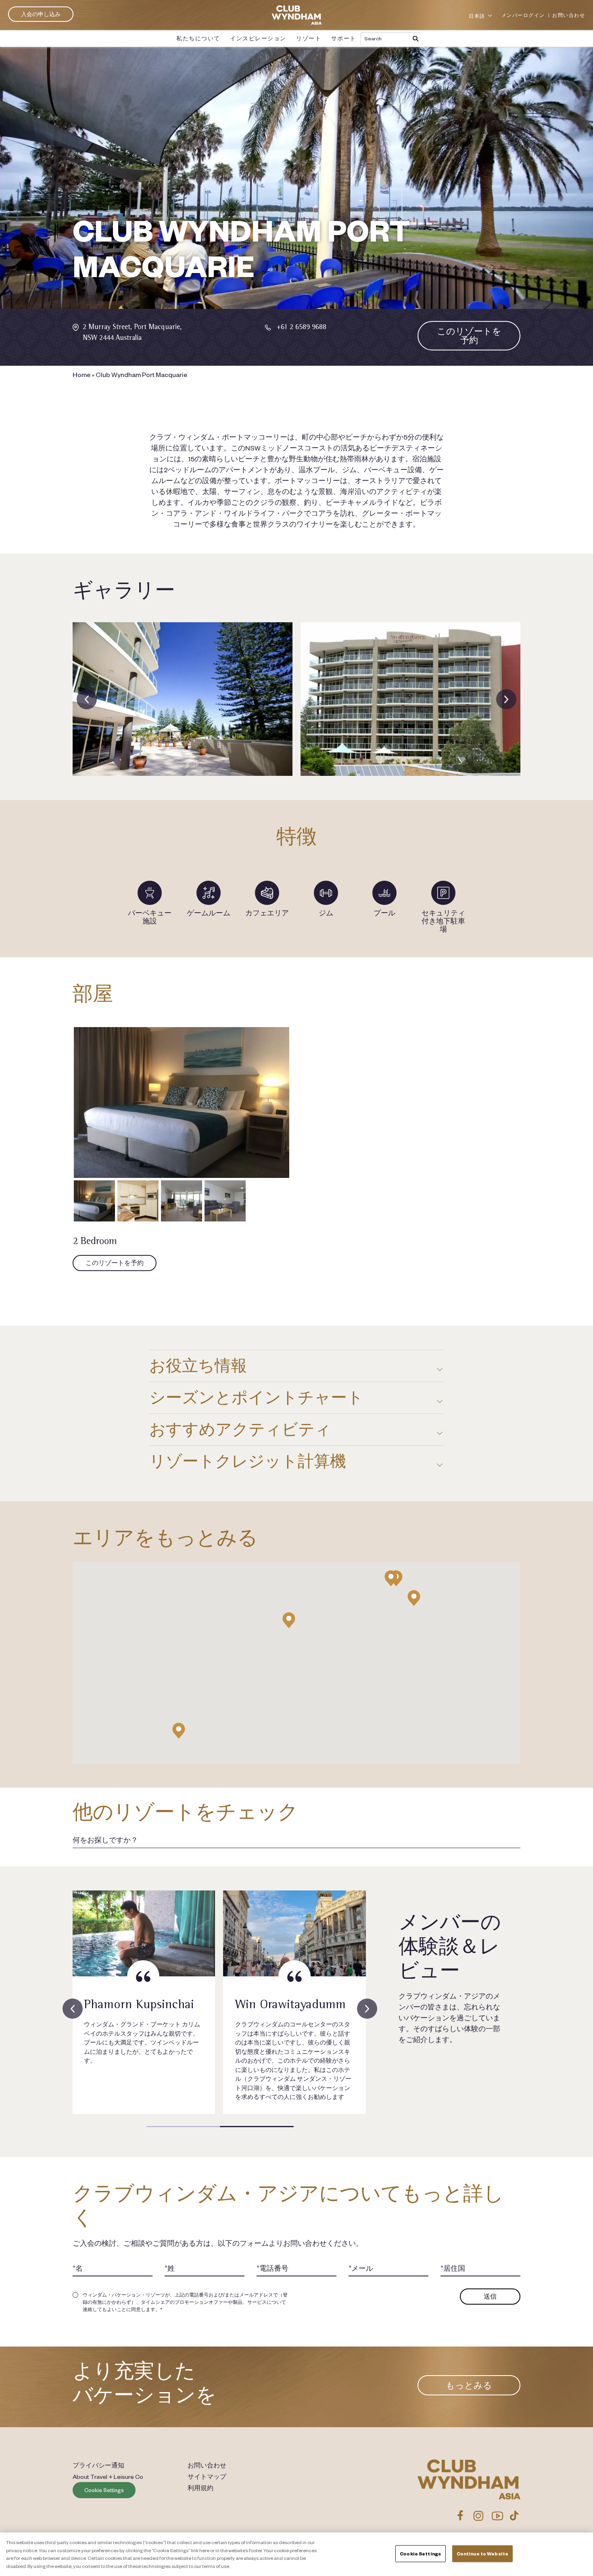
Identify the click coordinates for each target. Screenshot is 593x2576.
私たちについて (198, 38)
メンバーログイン (523, 15)
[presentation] (87, 699)
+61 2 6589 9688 (301, 326)
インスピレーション (258, 38)
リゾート (309, 38)
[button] (289, 1620)
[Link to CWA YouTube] (498, 2516)
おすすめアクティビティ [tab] (240, 1429)
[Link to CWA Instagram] (478, 2516)
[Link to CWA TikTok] (514, 2516)
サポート (344, 38)
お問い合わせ (569, 15)
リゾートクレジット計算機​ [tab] (248, 1461)
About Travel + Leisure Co (108, 2476)
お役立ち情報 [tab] (198, 1366)
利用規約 (200, 2488)
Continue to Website (482, 2554)
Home (81, 374)
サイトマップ (207, 2476)
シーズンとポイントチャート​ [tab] (256, 1397)
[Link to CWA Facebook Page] (460, 2516)
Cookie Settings (104, 2490)
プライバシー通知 (98, 2465)
